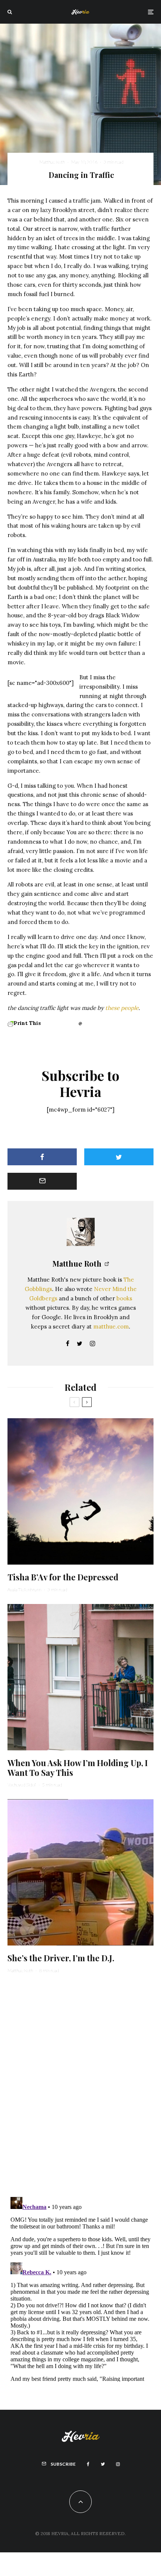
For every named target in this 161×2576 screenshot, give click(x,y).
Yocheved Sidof (22, 1785)
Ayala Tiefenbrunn (24, 1590)
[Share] (42, 1157)
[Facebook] (88, 2464)
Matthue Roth (52, 162)
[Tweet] (119, 1157)
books (124, 1298)
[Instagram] (118, 2464)
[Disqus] (80, 2084)
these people (122, 1008)
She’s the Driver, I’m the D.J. (61, 1958)
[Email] (42, 1181)
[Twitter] (103, 2464)
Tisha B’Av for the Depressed (63, 1577)
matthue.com (111, 1326)
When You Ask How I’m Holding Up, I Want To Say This (78, 1768)
